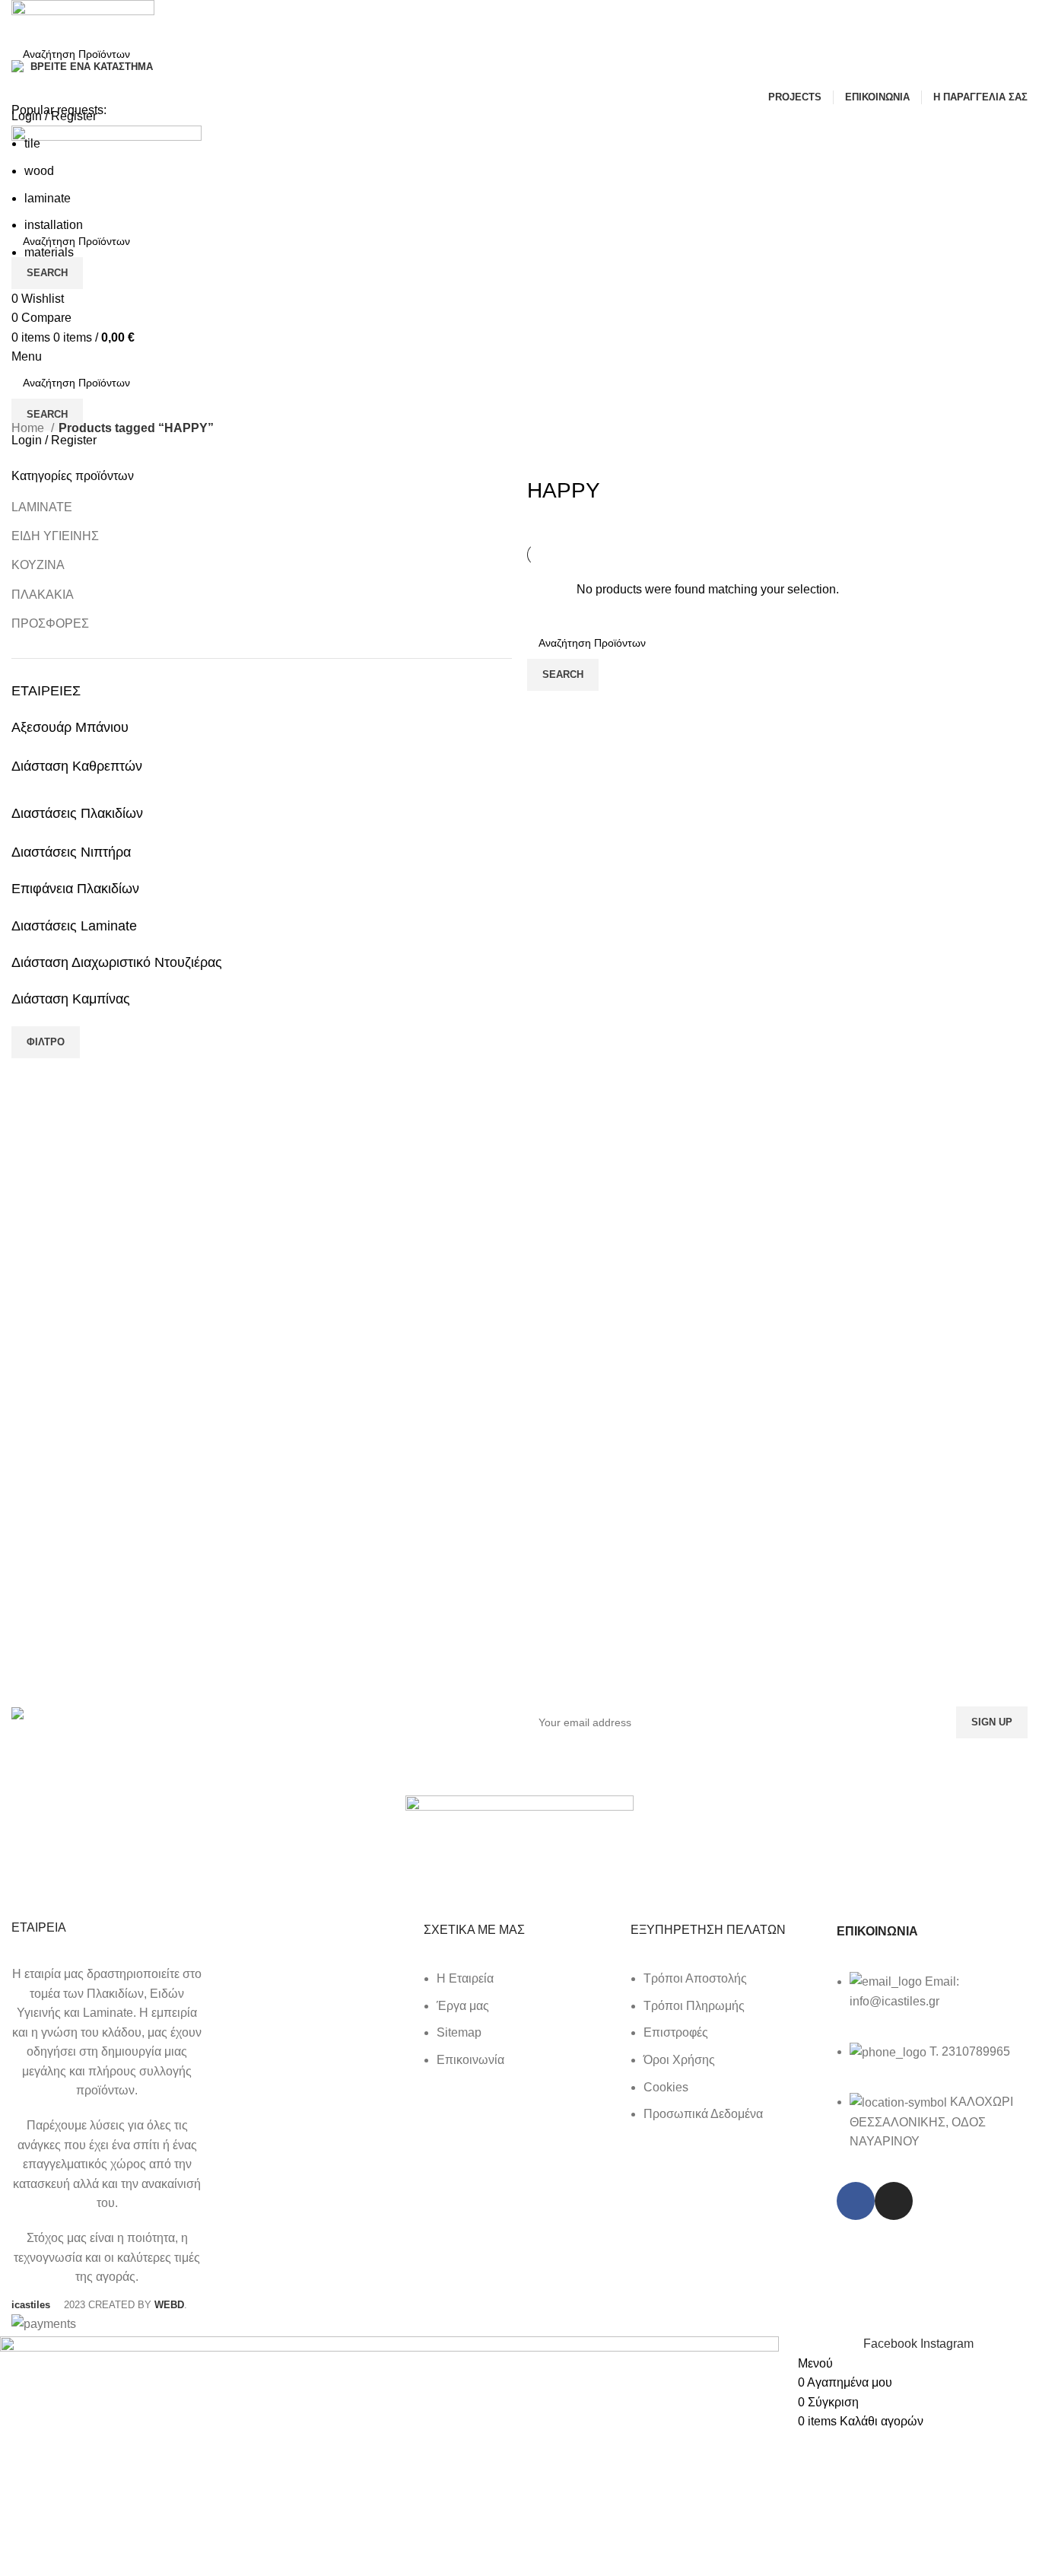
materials (49, 252)
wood (39, 171)
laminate (48, 198)
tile (32, 143)
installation (54, 225)
